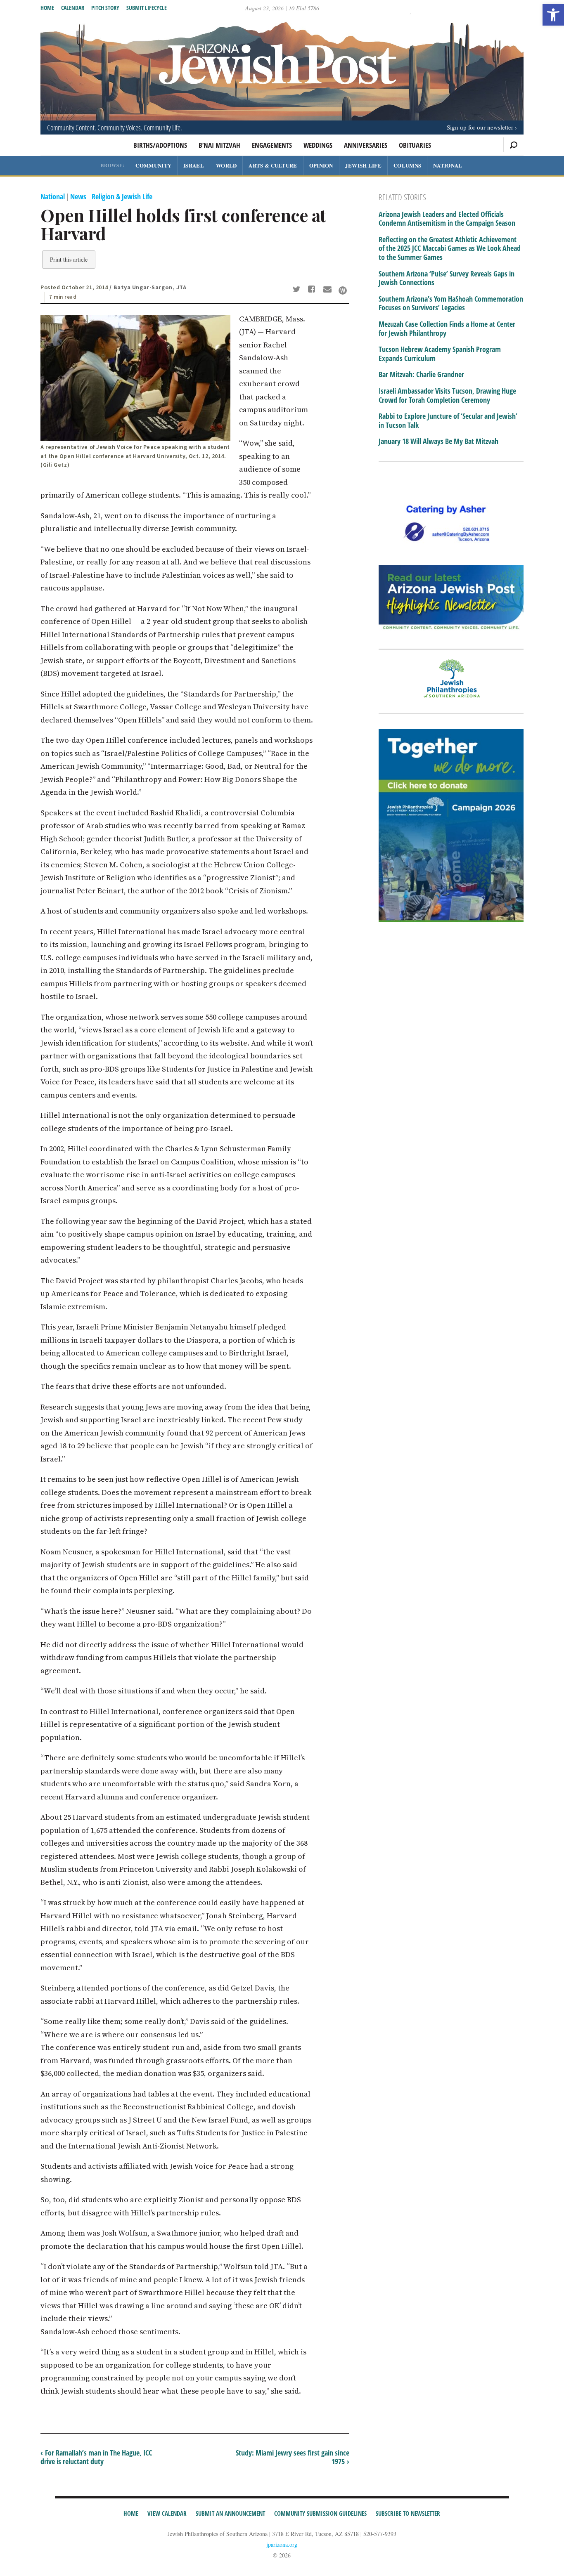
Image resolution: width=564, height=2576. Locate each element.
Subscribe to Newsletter (408, 2513)
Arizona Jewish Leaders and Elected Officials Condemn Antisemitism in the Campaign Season (447, 219)
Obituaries (415, 145)
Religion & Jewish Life (122, 196)
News (78, 196)
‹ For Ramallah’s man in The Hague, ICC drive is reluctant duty (96, 2457)
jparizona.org (282, 2544)
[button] (553, 15)
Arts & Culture (273, 165)
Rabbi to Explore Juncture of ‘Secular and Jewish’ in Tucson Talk (448, 421)
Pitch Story (105, 8)
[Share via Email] (328, 290)
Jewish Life (363, 165)
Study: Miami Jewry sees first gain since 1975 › (293, 2457)
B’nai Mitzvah (219, 145)
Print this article (69, 259)
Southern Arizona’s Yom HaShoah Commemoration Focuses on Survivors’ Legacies (451, 303)
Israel (194, 165)
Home (47, 8)
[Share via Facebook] (313, 290)
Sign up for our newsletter (480, 127)
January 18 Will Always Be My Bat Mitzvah (438, 442)
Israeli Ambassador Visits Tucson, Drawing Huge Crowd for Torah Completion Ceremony (447, 395)
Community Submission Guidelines (320, 2513)
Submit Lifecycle (147, 8)
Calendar (73, 8)
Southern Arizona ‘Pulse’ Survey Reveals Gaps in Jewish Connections (447, 278)
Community (153, 165)
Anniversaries (366, 145)
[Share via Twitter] (298, 290)
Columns (407, 165)
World (226, 165)
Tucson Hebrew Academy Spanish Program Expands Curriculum (440, 354)
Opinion (321, 165)
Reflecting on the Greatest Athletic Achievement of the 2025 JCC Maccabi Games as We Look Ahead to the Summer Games (450, 249)
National (448, 165)
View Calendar (167, 2513)
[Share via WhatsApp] (343, 290)
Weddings (318, 145)
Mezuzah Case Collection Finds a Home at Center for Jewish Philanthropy (447, 329)
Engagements (272, 145)
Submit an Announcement (230, 2513)
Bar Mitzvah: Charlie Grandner (421, 375)
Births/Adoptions (160, 145)
